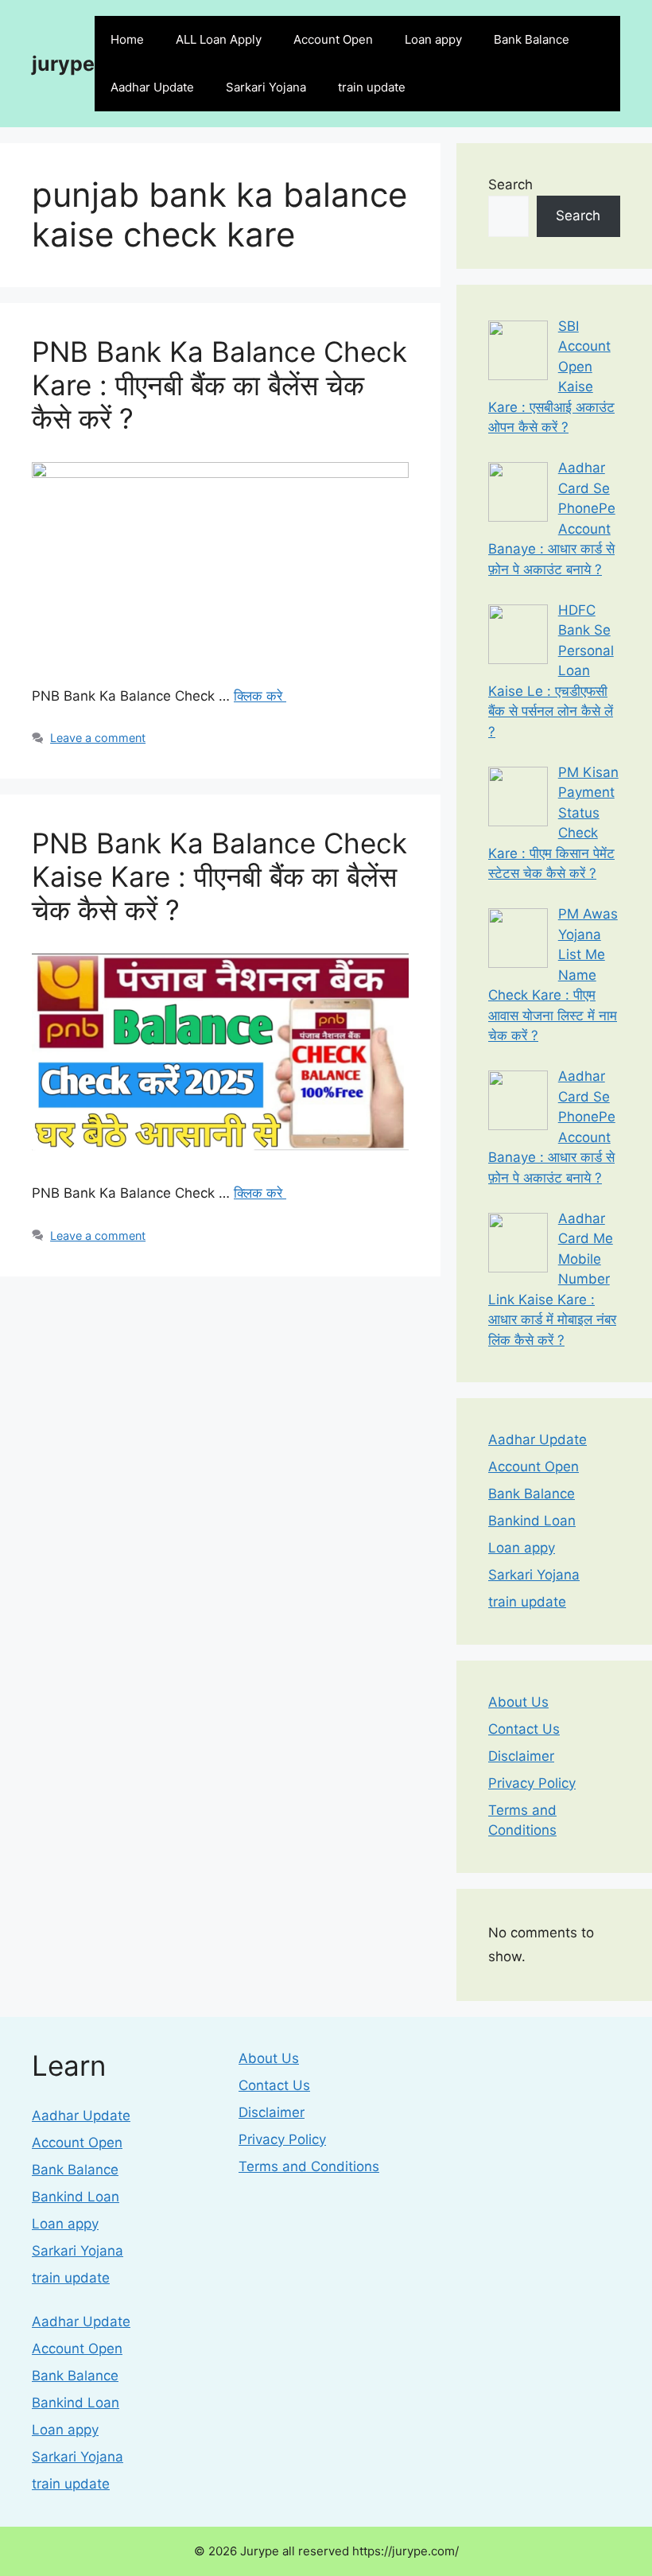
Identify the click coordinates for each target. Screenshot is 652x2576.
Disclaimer (521, 1756)
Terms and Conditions (309, 2166)
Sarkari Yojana (266, 87)
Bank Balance (532, 39)
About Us (518, 1702)
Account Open (333, 39)
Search (510, 185)
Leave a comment (98, 738)
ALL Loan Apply (219, 39)
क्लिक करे (260, 696)
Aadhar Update (152, 87)
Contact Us (524, 1729)
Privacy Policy (532, 1783)
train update (372, 87)
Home (127, 39)
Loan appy (433, 39)
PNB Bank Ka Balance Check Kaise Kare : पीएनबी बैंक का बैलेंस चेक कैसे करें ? (219, 876)
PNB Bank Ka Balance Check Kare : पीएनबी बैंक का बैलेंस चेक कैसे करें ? (219, 385)
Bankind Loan (532, 1521)
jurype (63, 64)
